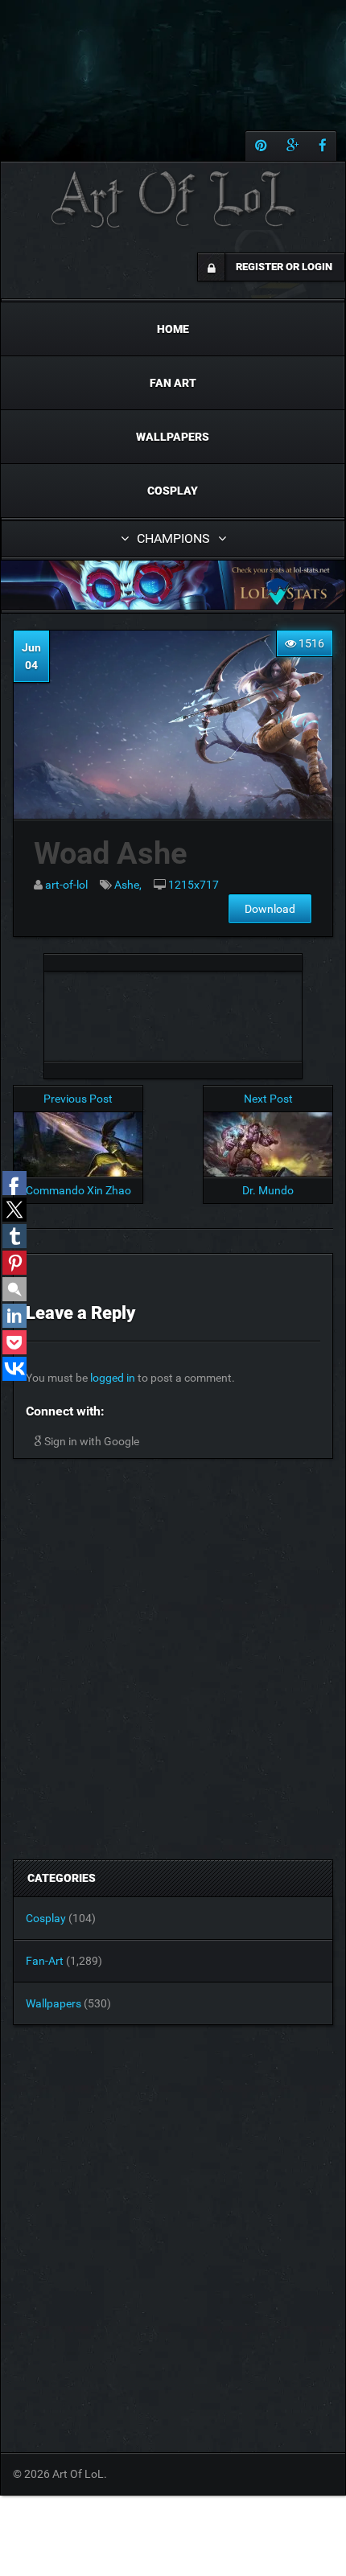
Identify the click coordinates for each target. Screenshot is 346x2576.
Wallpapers (173, 437)
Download (270, 909)
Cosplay (173, 491)
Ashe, (128, 885)
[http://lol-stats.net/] (173, 585)
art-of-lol (66, 885)
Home (173, 329)
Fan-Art (45, 1961)
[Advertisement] (173, 1012)
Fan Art (173, 383)
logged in (113, 1378)
